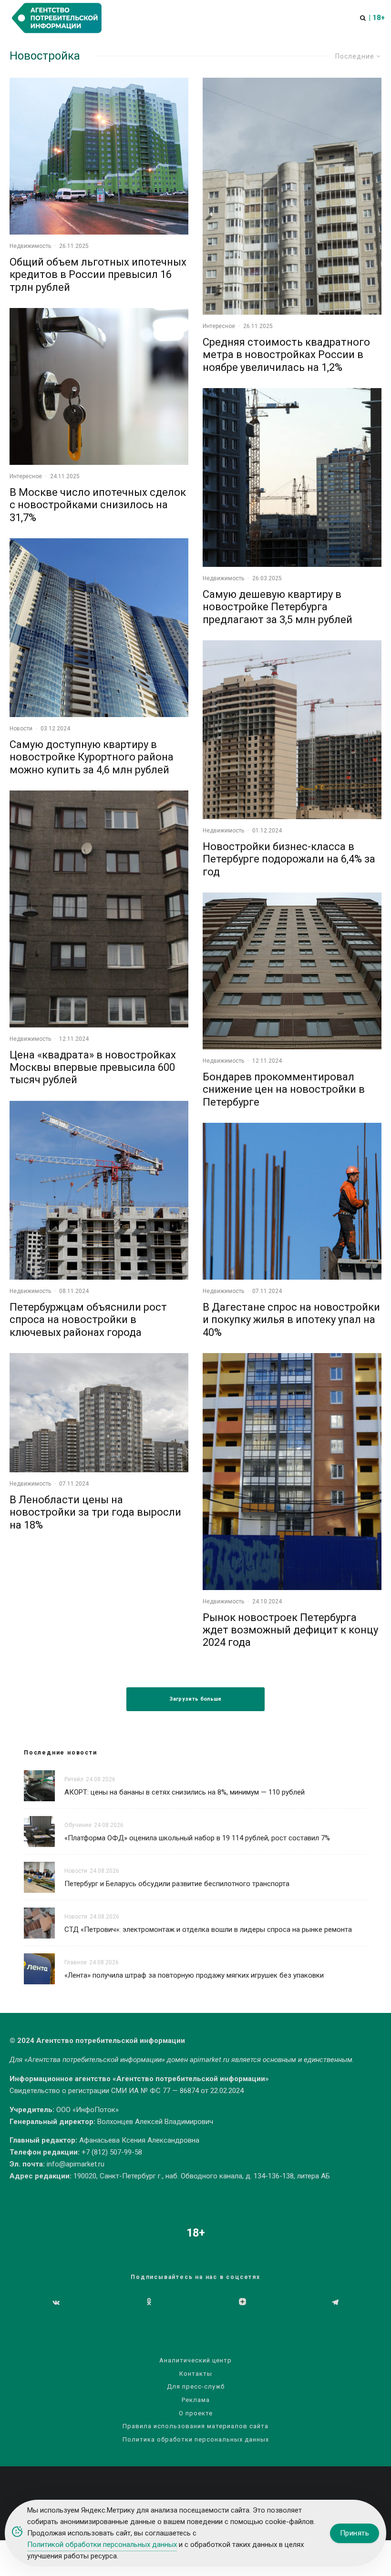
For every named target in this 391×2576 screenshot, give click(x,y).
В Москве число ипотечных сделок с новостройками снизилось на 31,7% (98, 505)
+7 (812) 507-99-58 (112, 2152)
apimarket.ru (210, 2060)
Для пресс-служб (196, 2386)
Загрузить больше (195, 1699)
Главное (76, 1962)
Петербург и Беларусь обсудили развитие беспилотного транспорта (178, 1884)
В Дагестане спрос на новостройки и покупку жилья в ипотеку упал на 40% (291, 1320)
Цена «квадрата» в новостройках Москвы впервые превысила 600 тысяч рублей (93, 1067)
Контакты (196, 2374)
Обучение (78, 1825)
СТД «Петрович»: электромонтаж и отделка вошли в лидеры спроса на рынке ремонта (208, 1929)
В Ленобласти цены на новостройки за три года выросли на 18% (95, 1512)
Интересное (26, 476)
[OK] (149, 2302)
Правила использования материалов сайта (195, 2426)
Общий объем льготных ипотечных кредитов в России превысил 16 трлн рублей (98, 275)
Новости (21, 729)
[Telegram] (335, 2302)
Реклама (196, 2400)
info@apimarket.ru (76, 2164)
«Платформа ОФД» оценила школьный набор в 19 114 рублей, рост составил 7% (197, 1838)
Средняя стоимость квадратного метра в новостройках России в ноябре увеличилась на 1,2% (286, 355)
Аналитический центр (195, 2360)
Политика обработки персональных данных (196, 2439)
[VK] (56, 2302)
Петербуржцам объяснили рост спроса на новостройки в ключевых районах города (88, 1320)
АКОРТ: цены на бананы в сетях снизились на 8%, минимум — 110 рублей (185, 1792)
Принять (355, 2533)
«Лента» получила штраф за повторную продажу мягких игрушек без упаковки (194, 1975)
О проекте (196, 2413)
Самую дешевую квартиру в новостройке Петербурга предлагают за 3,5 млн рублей (278, 607)
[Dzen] (242, 2302)
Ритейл (74, 1779)
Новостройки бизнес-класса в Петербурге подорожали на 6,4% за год (289, 859)
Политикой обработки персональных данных (102, 2545)
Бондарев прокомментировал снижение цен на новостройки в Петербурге (284, 1089)
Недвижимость (30, 246)
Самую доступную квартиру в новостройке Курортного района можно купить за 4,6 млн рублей (92, 757)
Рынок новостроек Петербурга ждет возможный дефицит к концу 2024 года (290, 1630)
